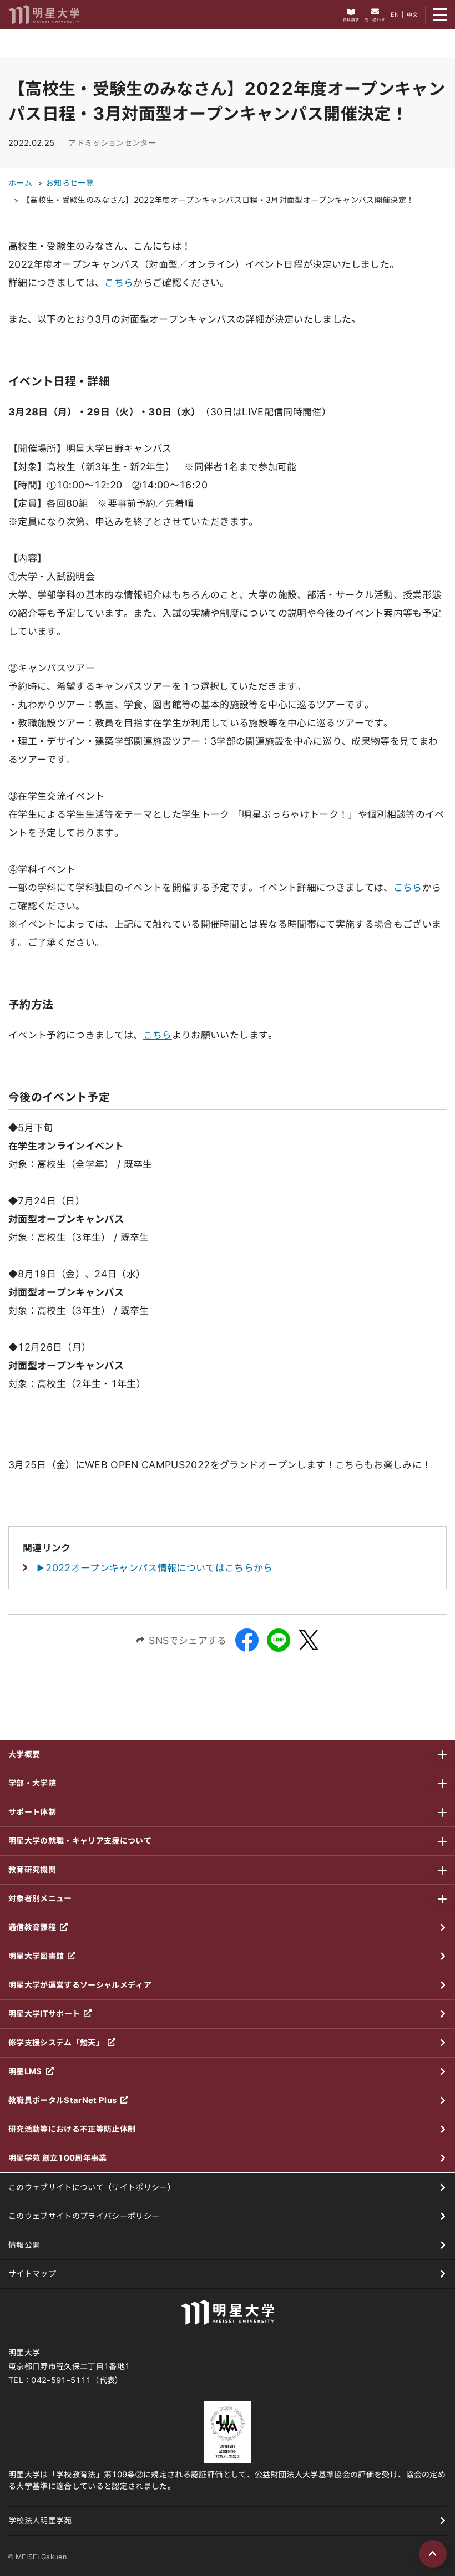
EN (395, 14)
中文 (413, 14)
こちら (119, 282)
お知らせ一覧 (70, 183)
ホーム (20, 183)
